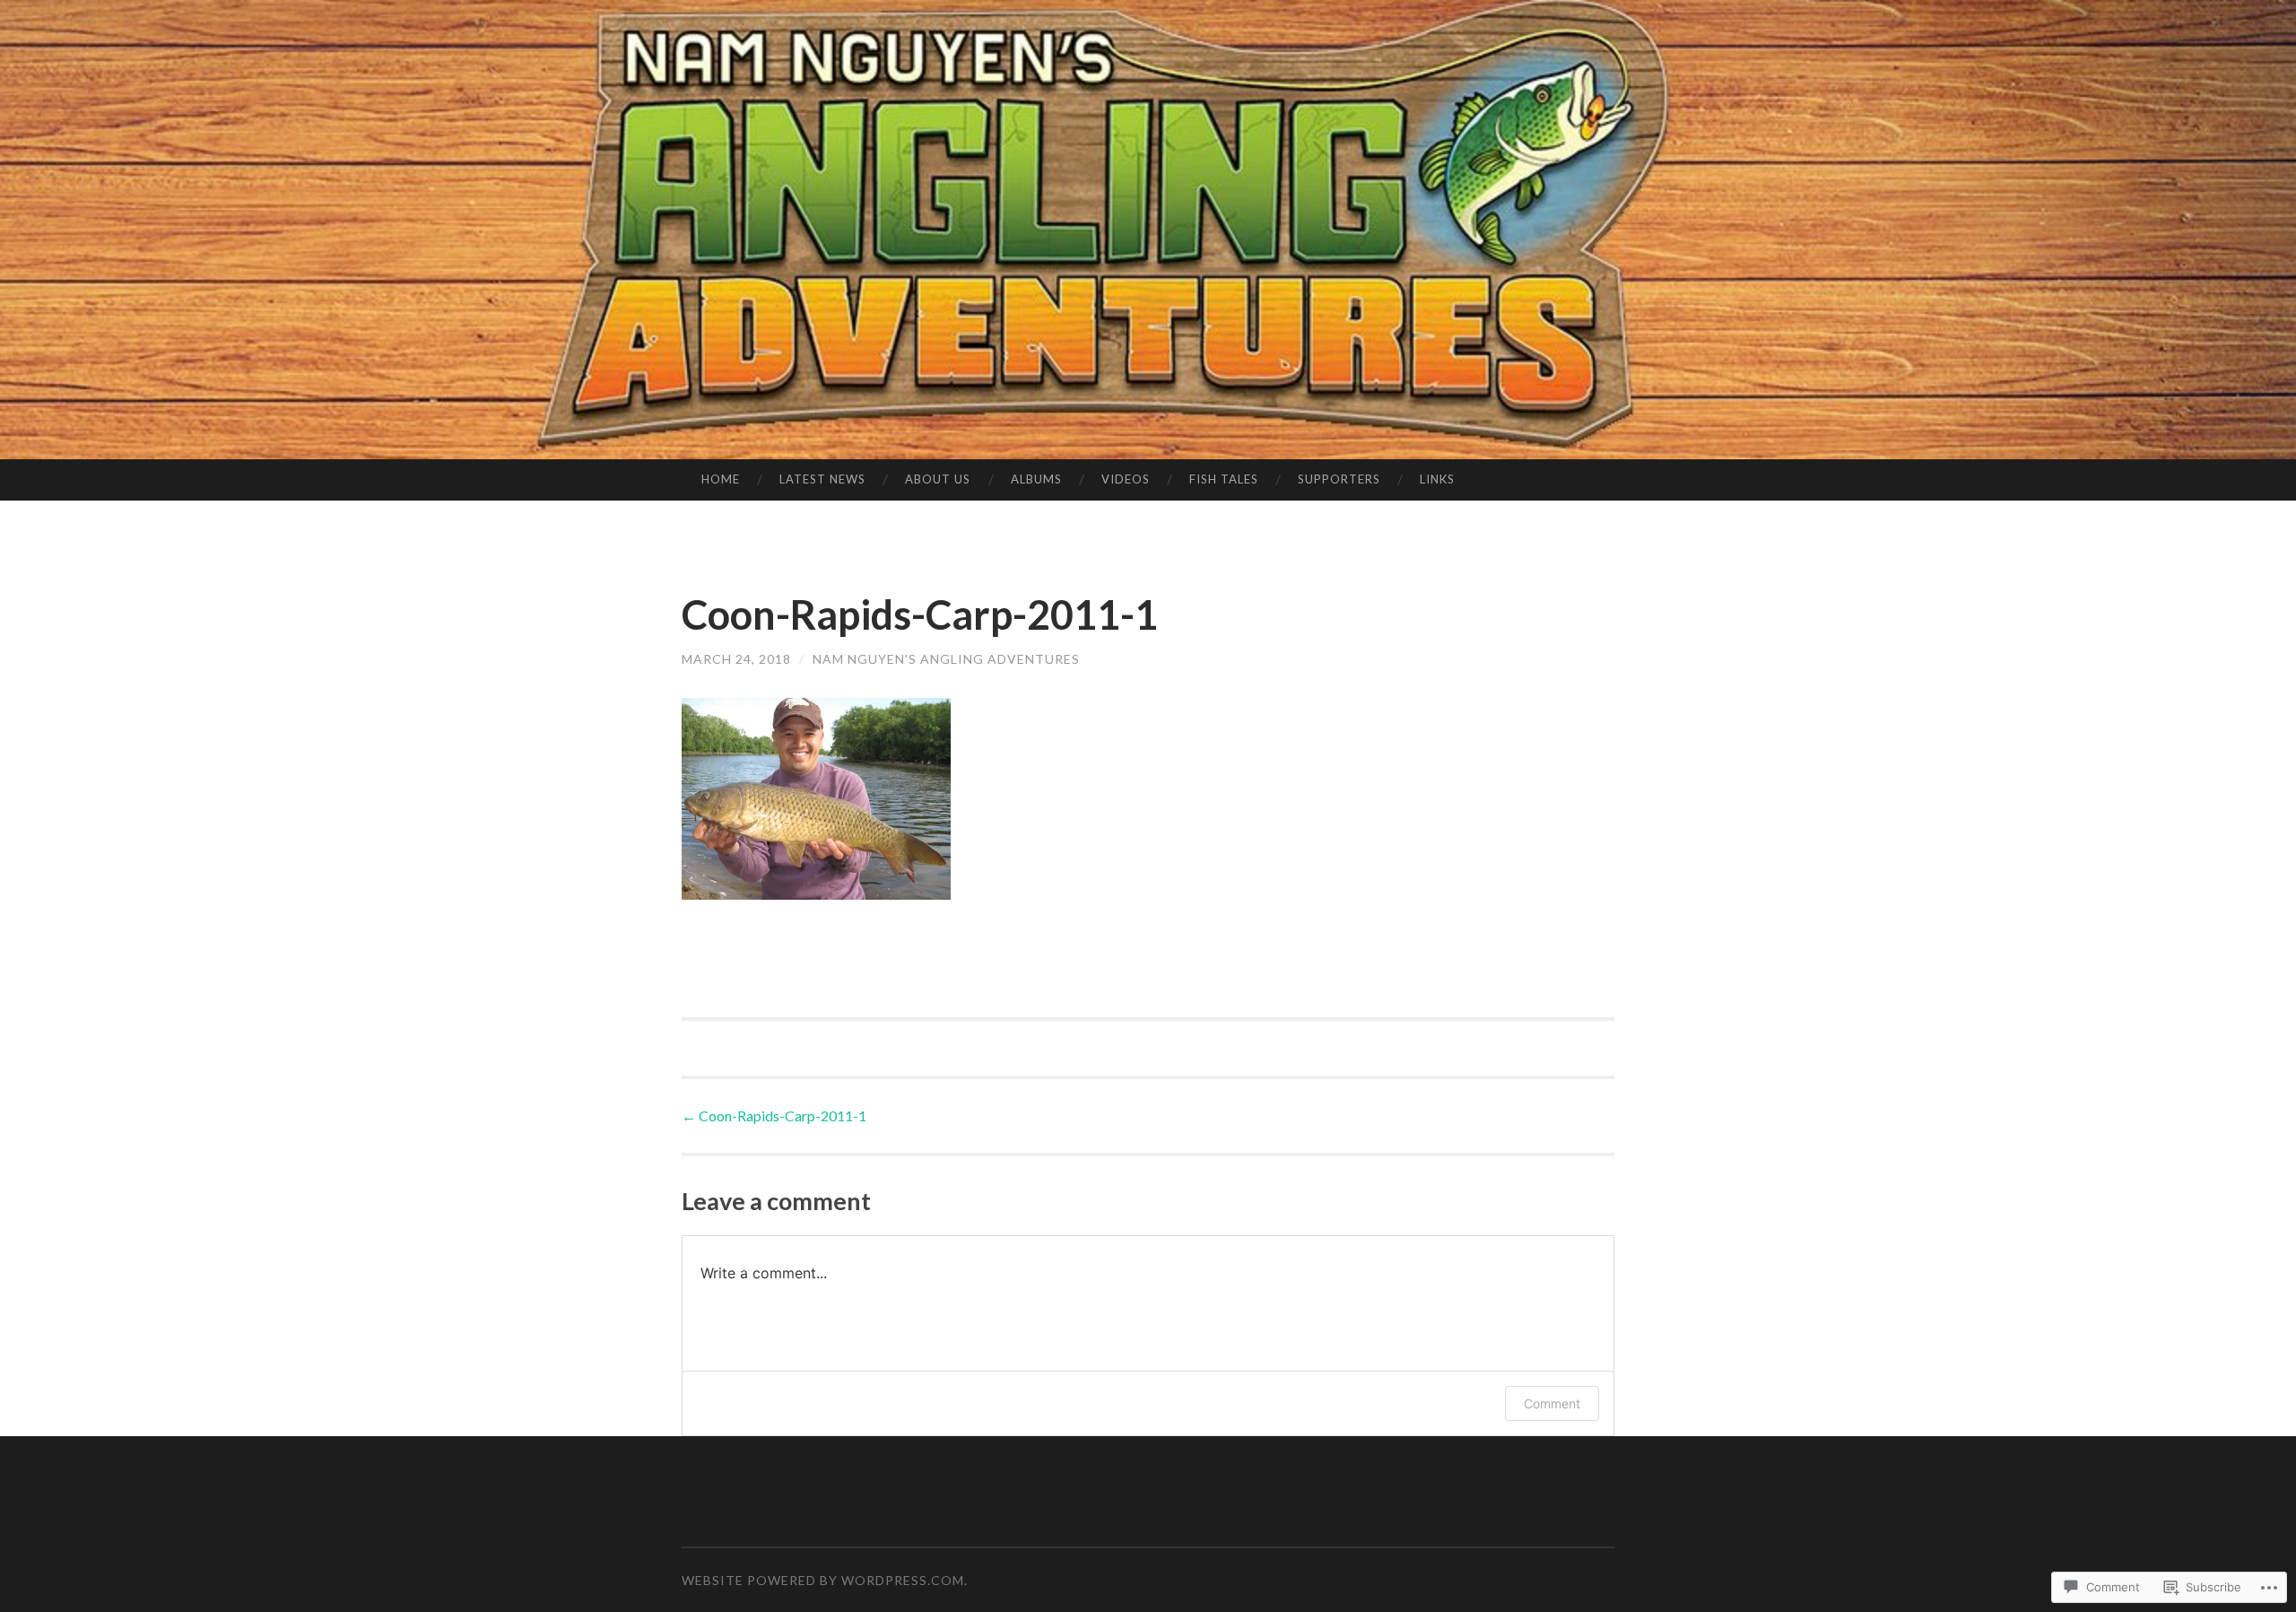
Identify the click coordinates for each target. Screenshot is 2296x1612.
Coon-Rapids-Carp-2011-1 (774, 1115)
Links (1437, 479)
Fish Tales (1224, 479)
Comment (1552, 1403)
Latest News (822, 479)
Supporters (1339, 479)
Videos (1126, 479)
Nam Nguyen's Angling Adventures (946, 659)
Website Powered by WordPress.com (823, 1580)
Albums (1036, 479)
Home (721, 479)
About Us (938, 479)
